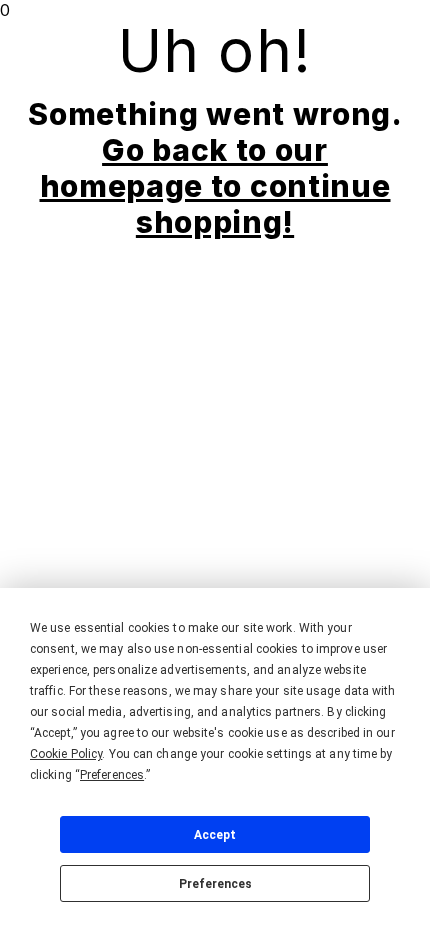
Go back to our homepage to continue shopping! (215, 186)
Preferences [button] (112, 775)
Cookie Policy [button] (66, 754)
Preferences (215, 884)
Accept (215, 835)
